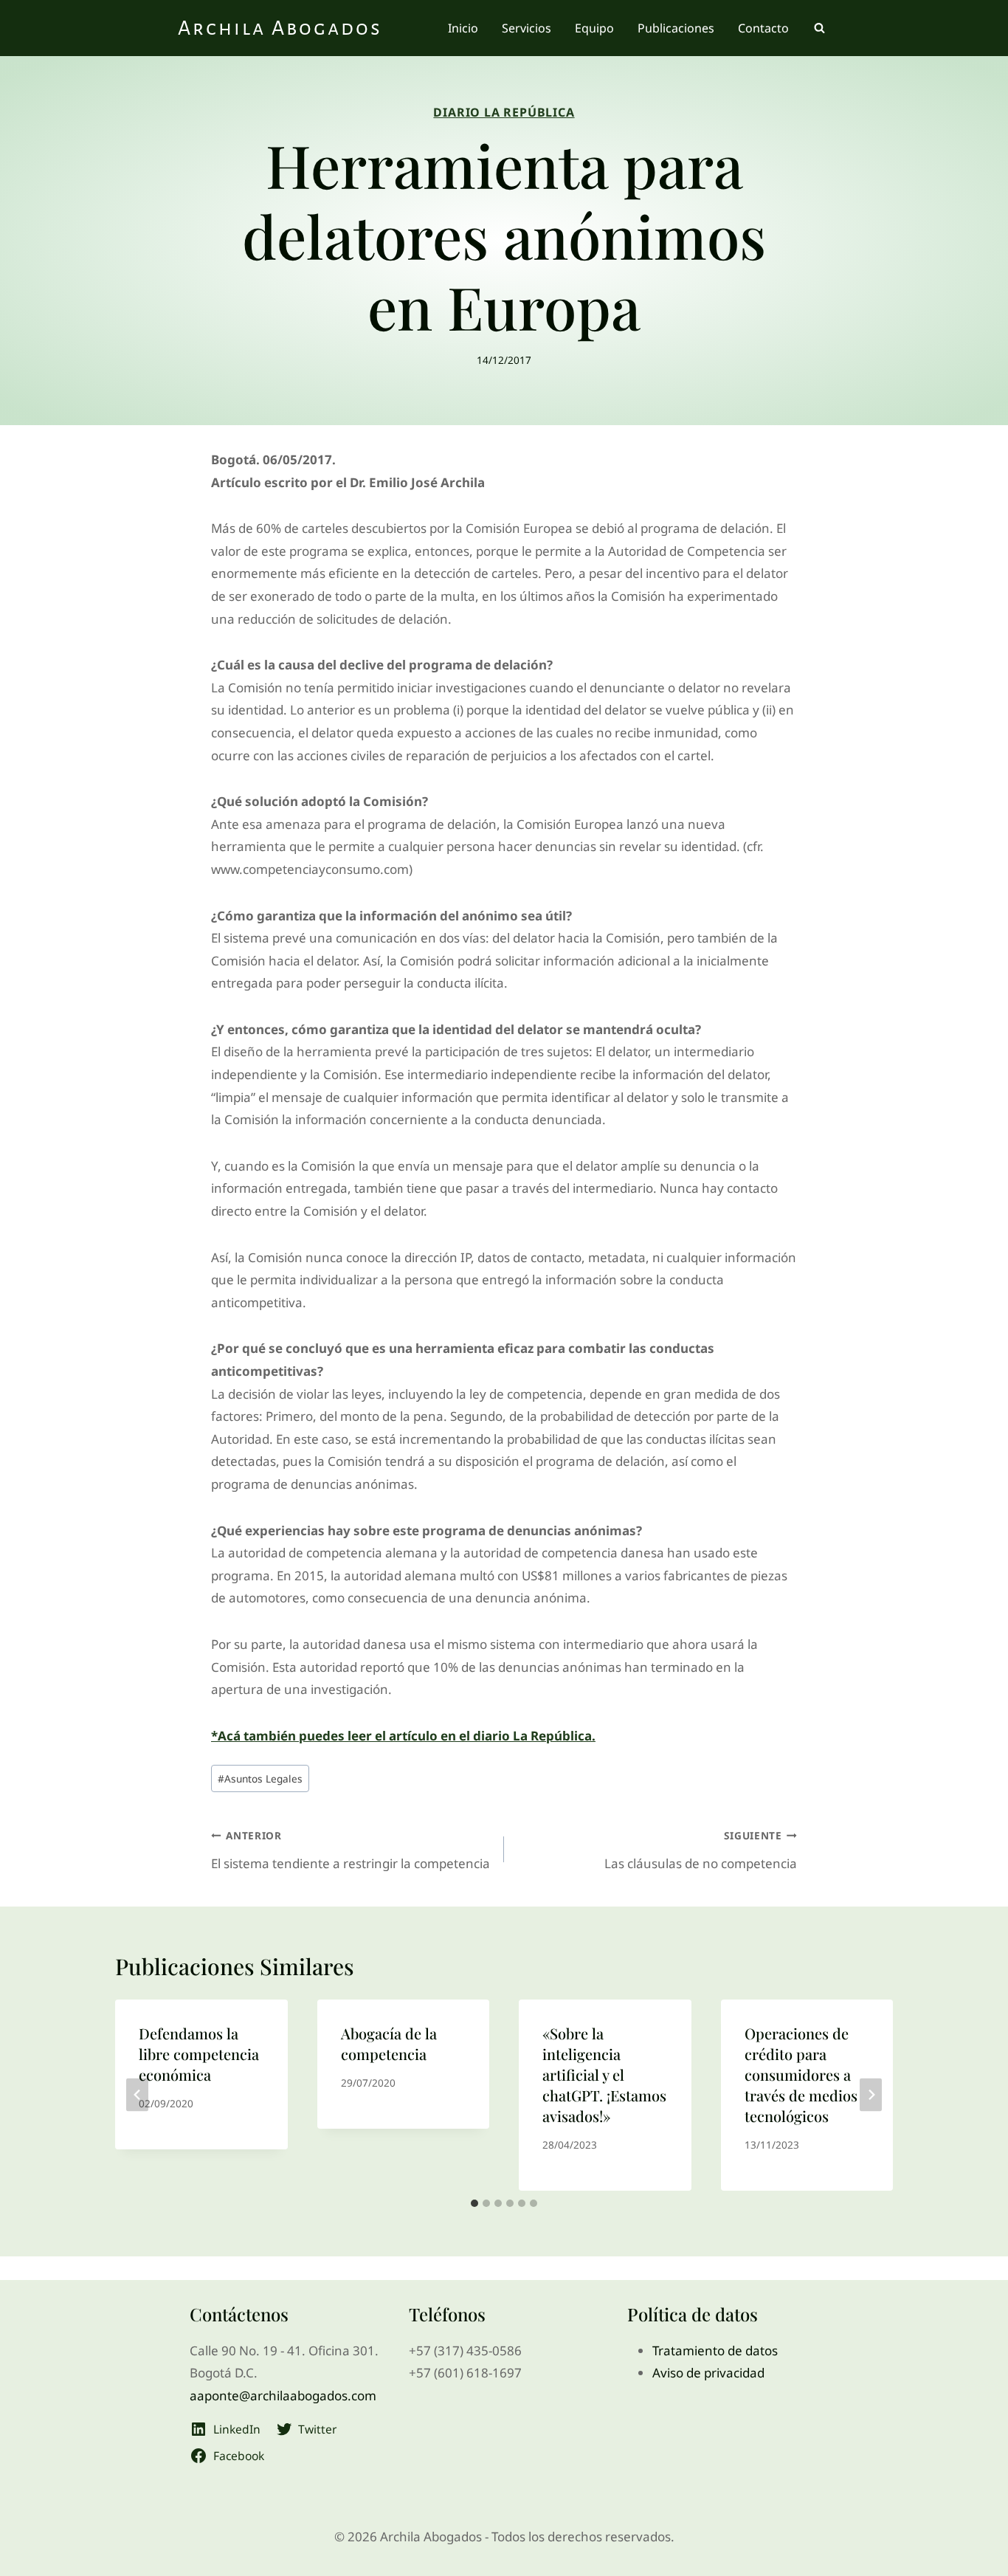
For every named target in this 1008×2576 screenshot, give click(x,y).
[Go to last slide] (137, 2095)
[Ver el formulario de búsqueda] (819, 28)
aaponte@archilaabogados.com (283, 2396)
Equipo (594, 28)
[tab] (474, 2203)
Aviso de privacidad (708, 2373)
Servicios (527, 28)
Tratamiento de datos (715, 2351)
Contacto (763, 28)
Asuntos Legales (260, 1778)
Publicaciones (676, 28)
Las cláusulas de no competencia (701, 1850)
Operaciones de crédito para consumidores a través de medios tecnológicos (801, 2074)
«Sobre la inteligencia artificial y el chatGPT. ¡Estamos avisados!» (604, 2074)
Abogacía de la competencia (389, 2043)
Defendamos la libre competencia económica (199, 2054)
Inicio (463, 28)
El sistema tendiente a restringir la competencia (351, 1850)
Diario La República (504, 112)
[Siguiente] (871, 2095)
